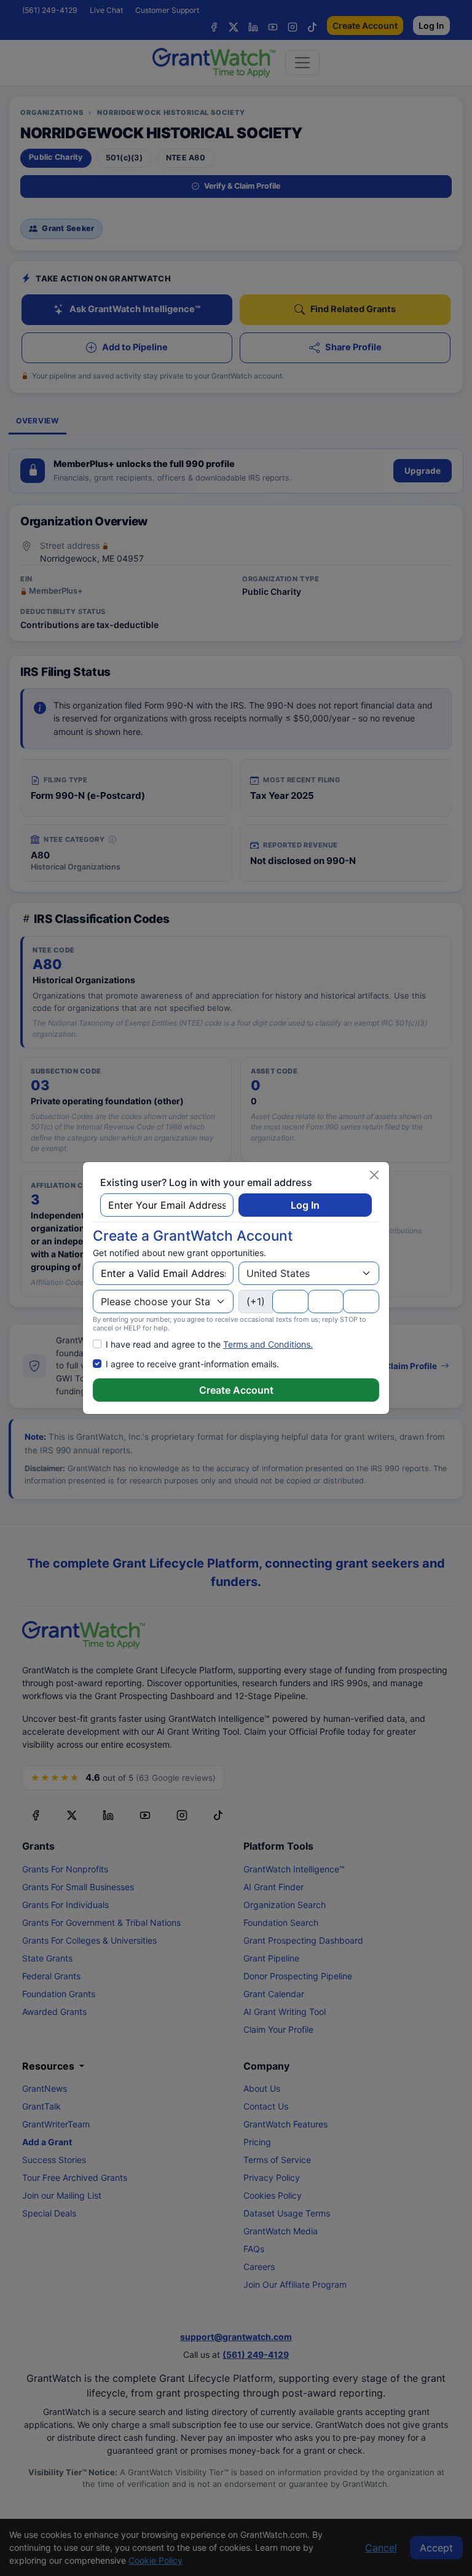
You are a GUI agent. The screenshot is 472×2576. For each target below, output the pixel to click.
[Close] (374, 1175)
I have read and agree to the (209, 1344)
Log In (305, 1205)
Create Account (236, 1390)
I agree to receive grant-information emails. (192, 1364)
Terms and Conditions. (268, 1344)
